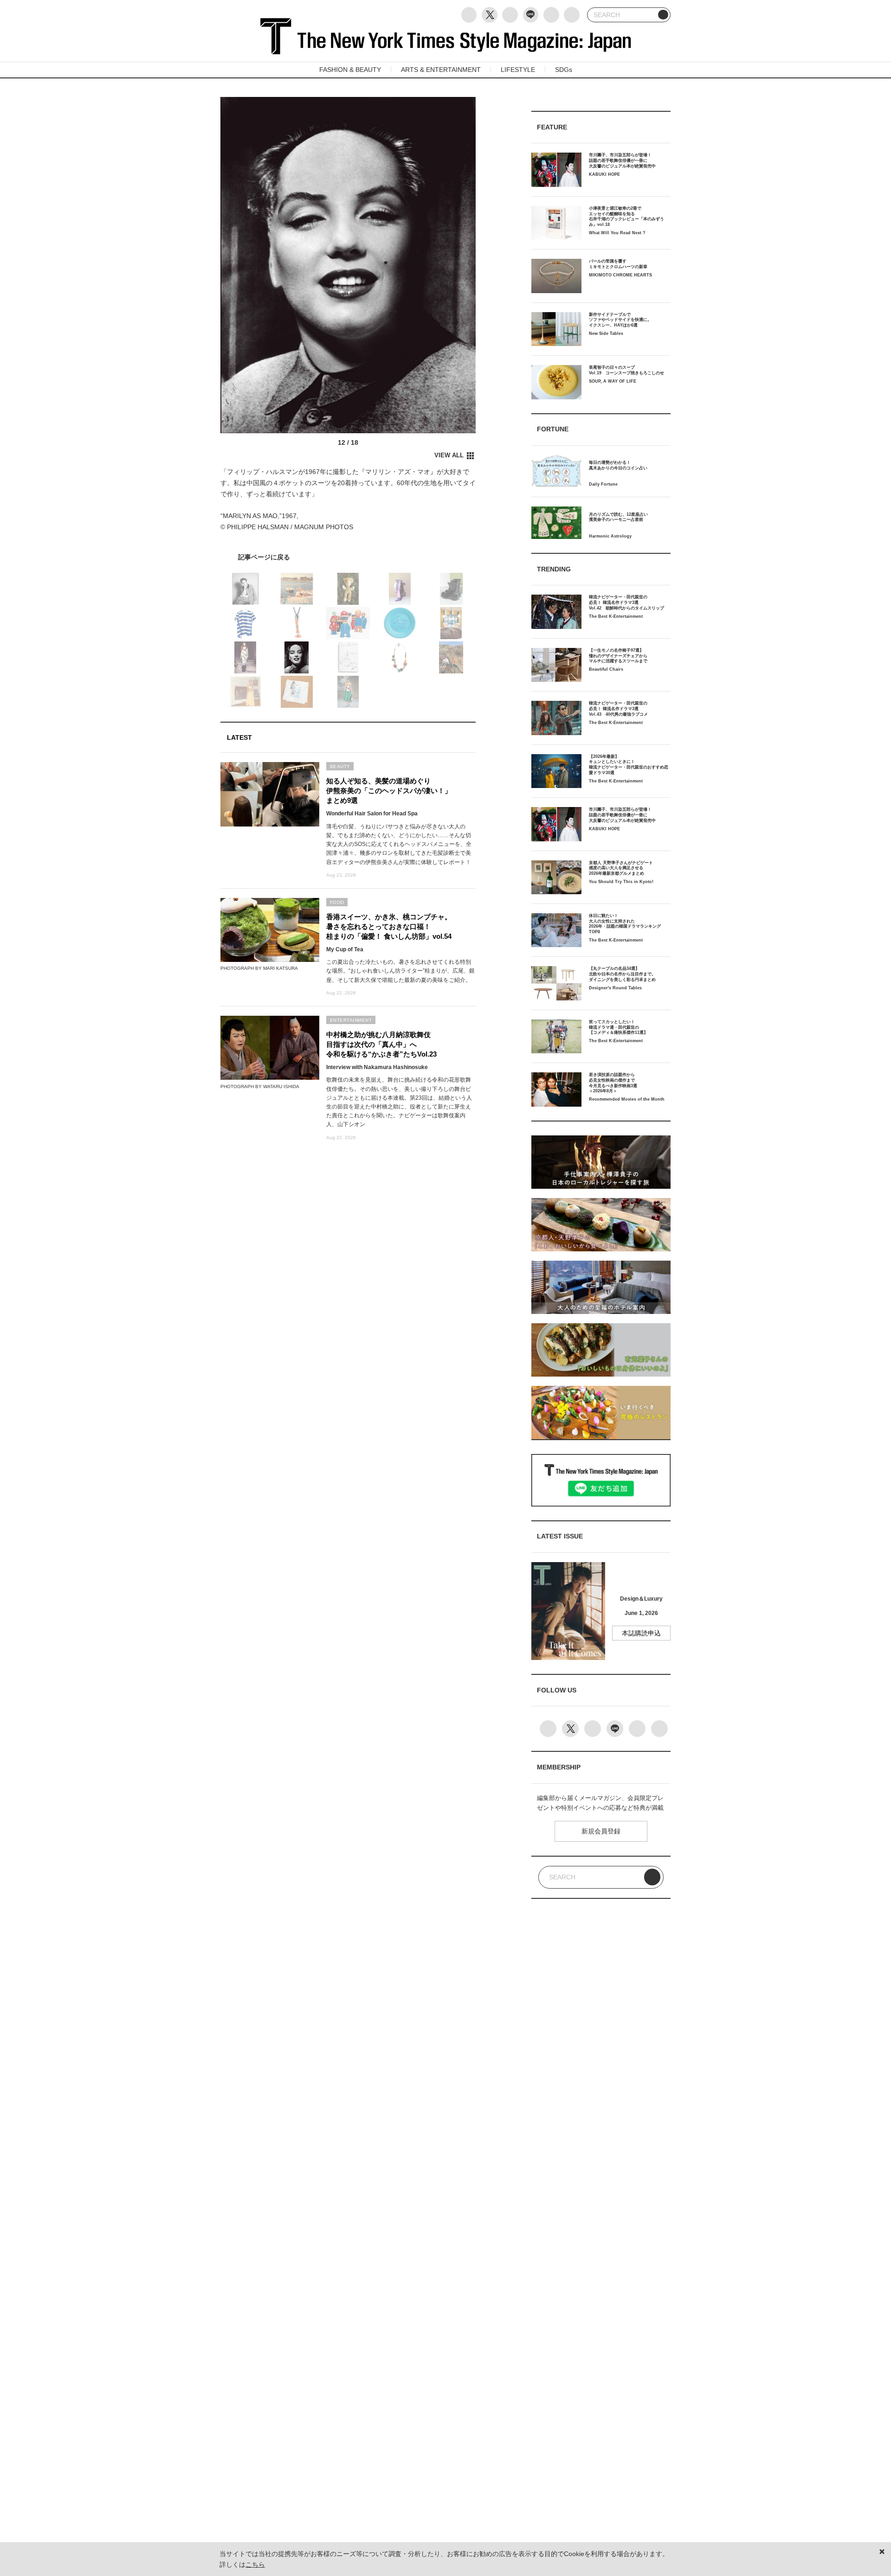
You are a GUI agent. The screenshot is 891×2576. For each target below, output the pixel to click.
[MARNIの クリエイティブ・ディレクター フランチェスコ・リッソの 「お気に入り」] (348, 557)
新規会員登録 (601, 1831)
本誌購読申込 (641, 1633)
